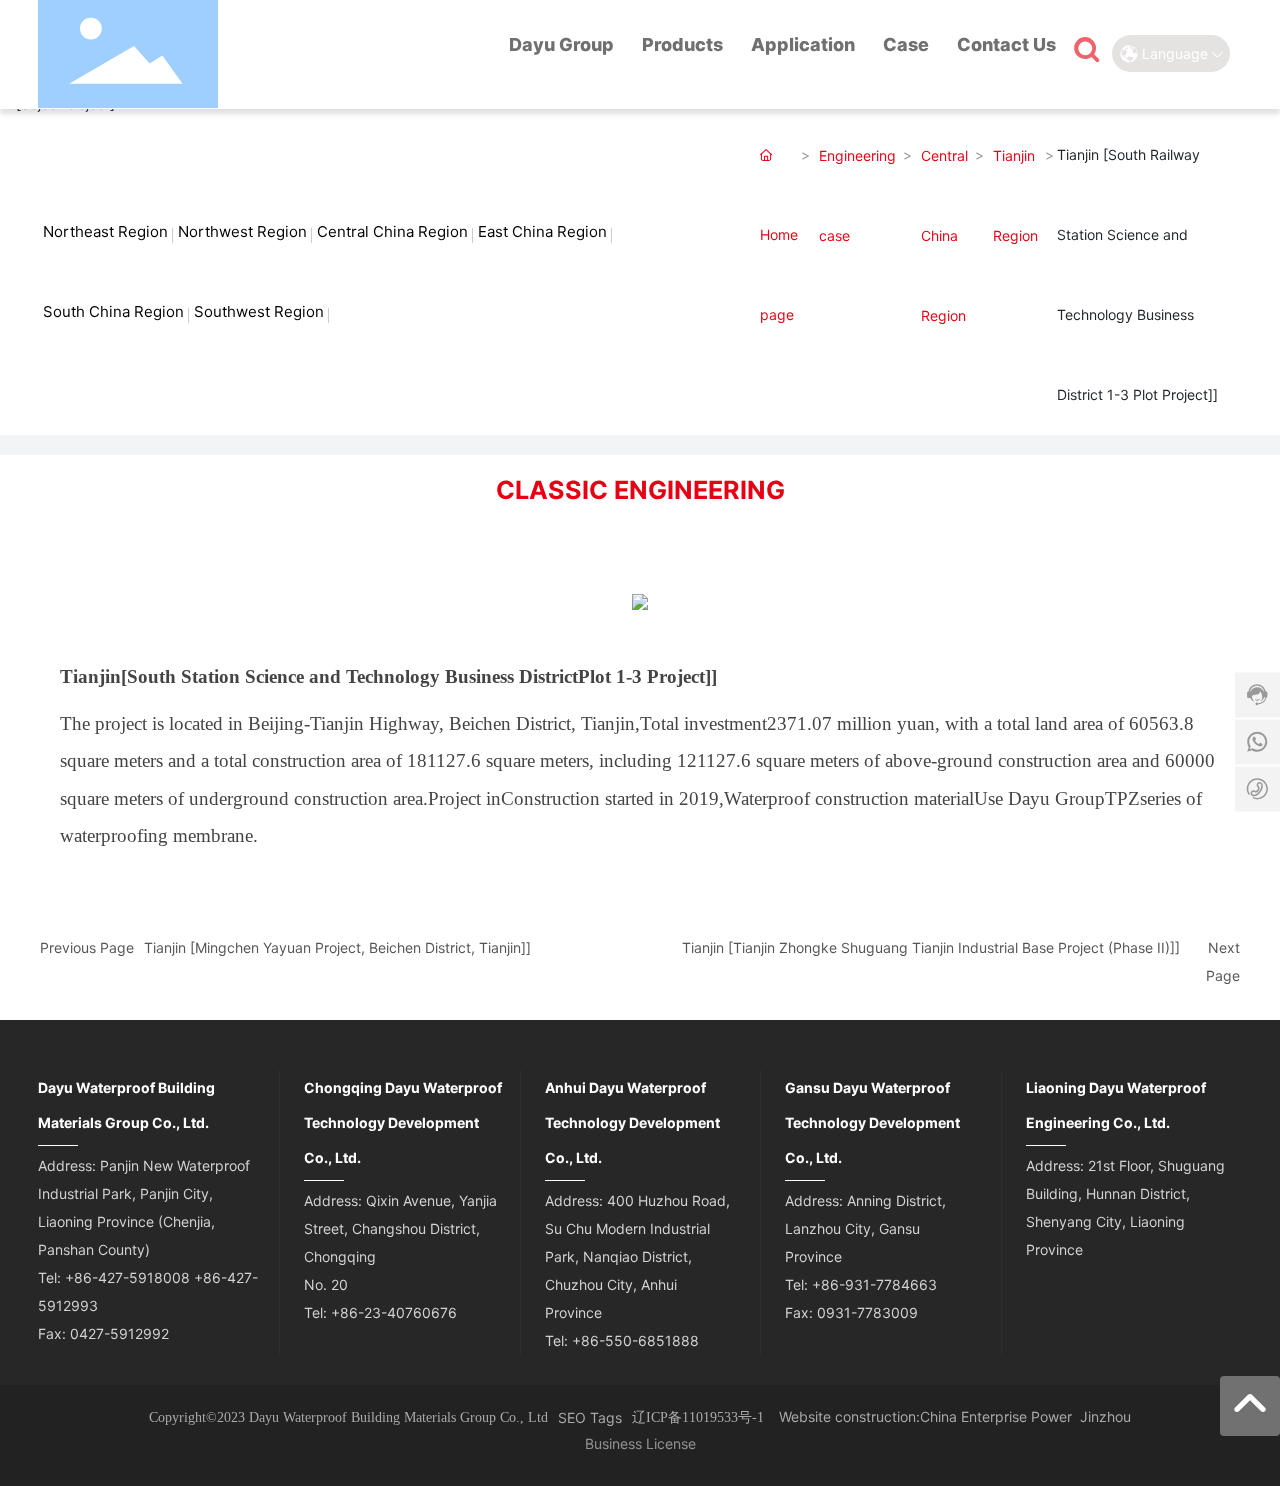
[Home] (471, 48)
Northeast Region (105, 231)
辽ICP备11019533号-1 (698, 1417)
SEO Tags (590, 1417)
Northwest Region (242, 231)
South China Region (113, 311)
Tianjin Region (1015, 195)
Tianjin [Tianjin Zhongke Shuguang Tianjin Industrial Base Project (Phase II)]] (931, 947)
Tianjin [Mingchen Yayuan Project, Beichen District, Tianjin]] (337, 947)
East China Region (542, 231)
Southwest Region (259, 311)
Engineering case (857, 195)
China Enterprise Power (996, 1416)
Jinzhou (1105, 1416)
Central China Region (392, 231)
